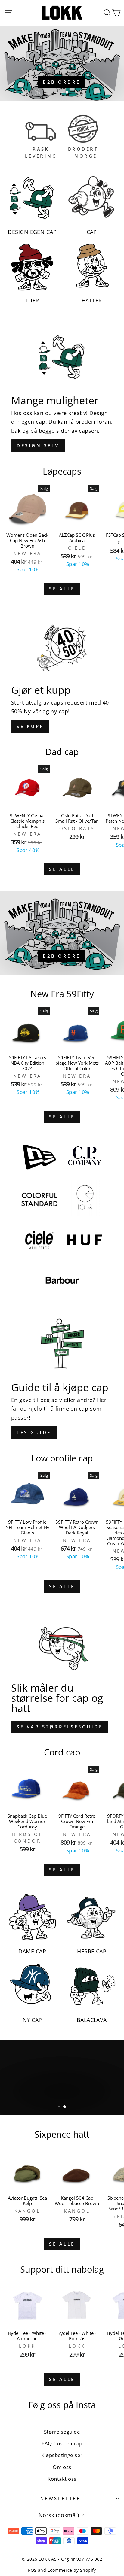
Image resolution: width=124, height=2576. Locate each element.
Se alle (62, 589)
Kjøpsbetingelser (62, 2455)
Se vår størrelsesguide (60, 1727)
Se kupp (30, 726)
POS (32, 2570)
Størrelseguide (62, 2432)
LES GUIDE (34, 1432)
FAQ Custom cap (62, 2443)
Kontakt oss (62, 2479)
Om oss (62, 2467)
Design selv (38, 445)
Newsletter (60, 2498)
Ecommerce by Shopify (72, 2570)
